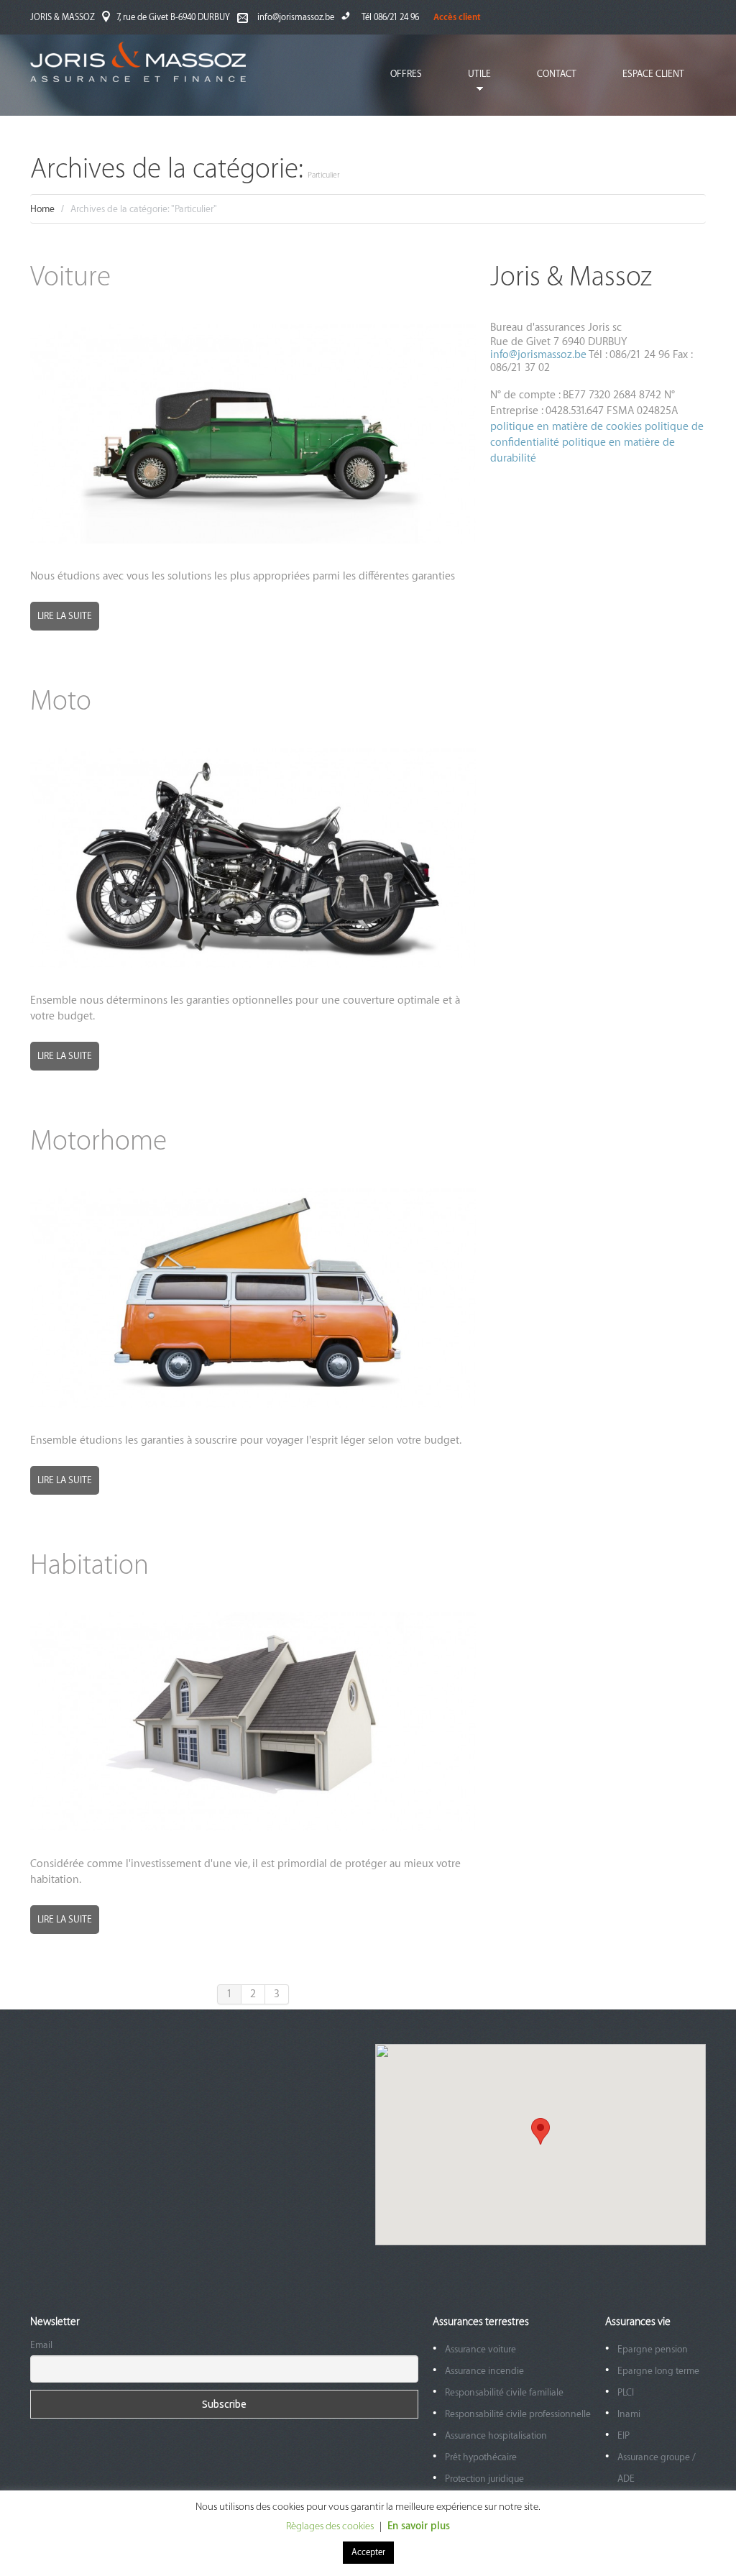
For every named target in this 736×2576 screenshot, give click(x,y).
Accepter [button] (368, 2552)
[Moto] (253, 858)
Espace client (653, 74)
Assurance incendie (484, 2371)
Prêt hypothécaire (481, 2457)
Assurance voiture (480, 2349)
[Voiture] (253, 434)
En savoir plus (419, 2526)
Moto (61, 701)
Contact (557, 74)
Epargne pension (653, 2349)
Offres (406, 74)
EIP (624, 2435)
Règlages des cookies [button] (330, 2526)
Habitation (89, 1566)
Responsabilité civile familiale (504, 2392)
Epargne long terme (658, 2371)
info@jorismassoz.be (296, 17)
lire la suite (65, 616)
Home (42, 209)
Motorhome (98, 1141)
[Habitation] (253, 1722)
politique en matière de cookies (567, 427)
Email (41, 2345)
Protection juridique (484, 2479)
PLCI (626, 2392)
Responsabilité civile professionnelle (518, 2414)
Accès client (457, 17)
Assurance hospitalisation (496, 2435)
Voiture (70, 277)
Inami (629, 2414)
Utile (469, 84)
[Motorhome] (253, 1298)
